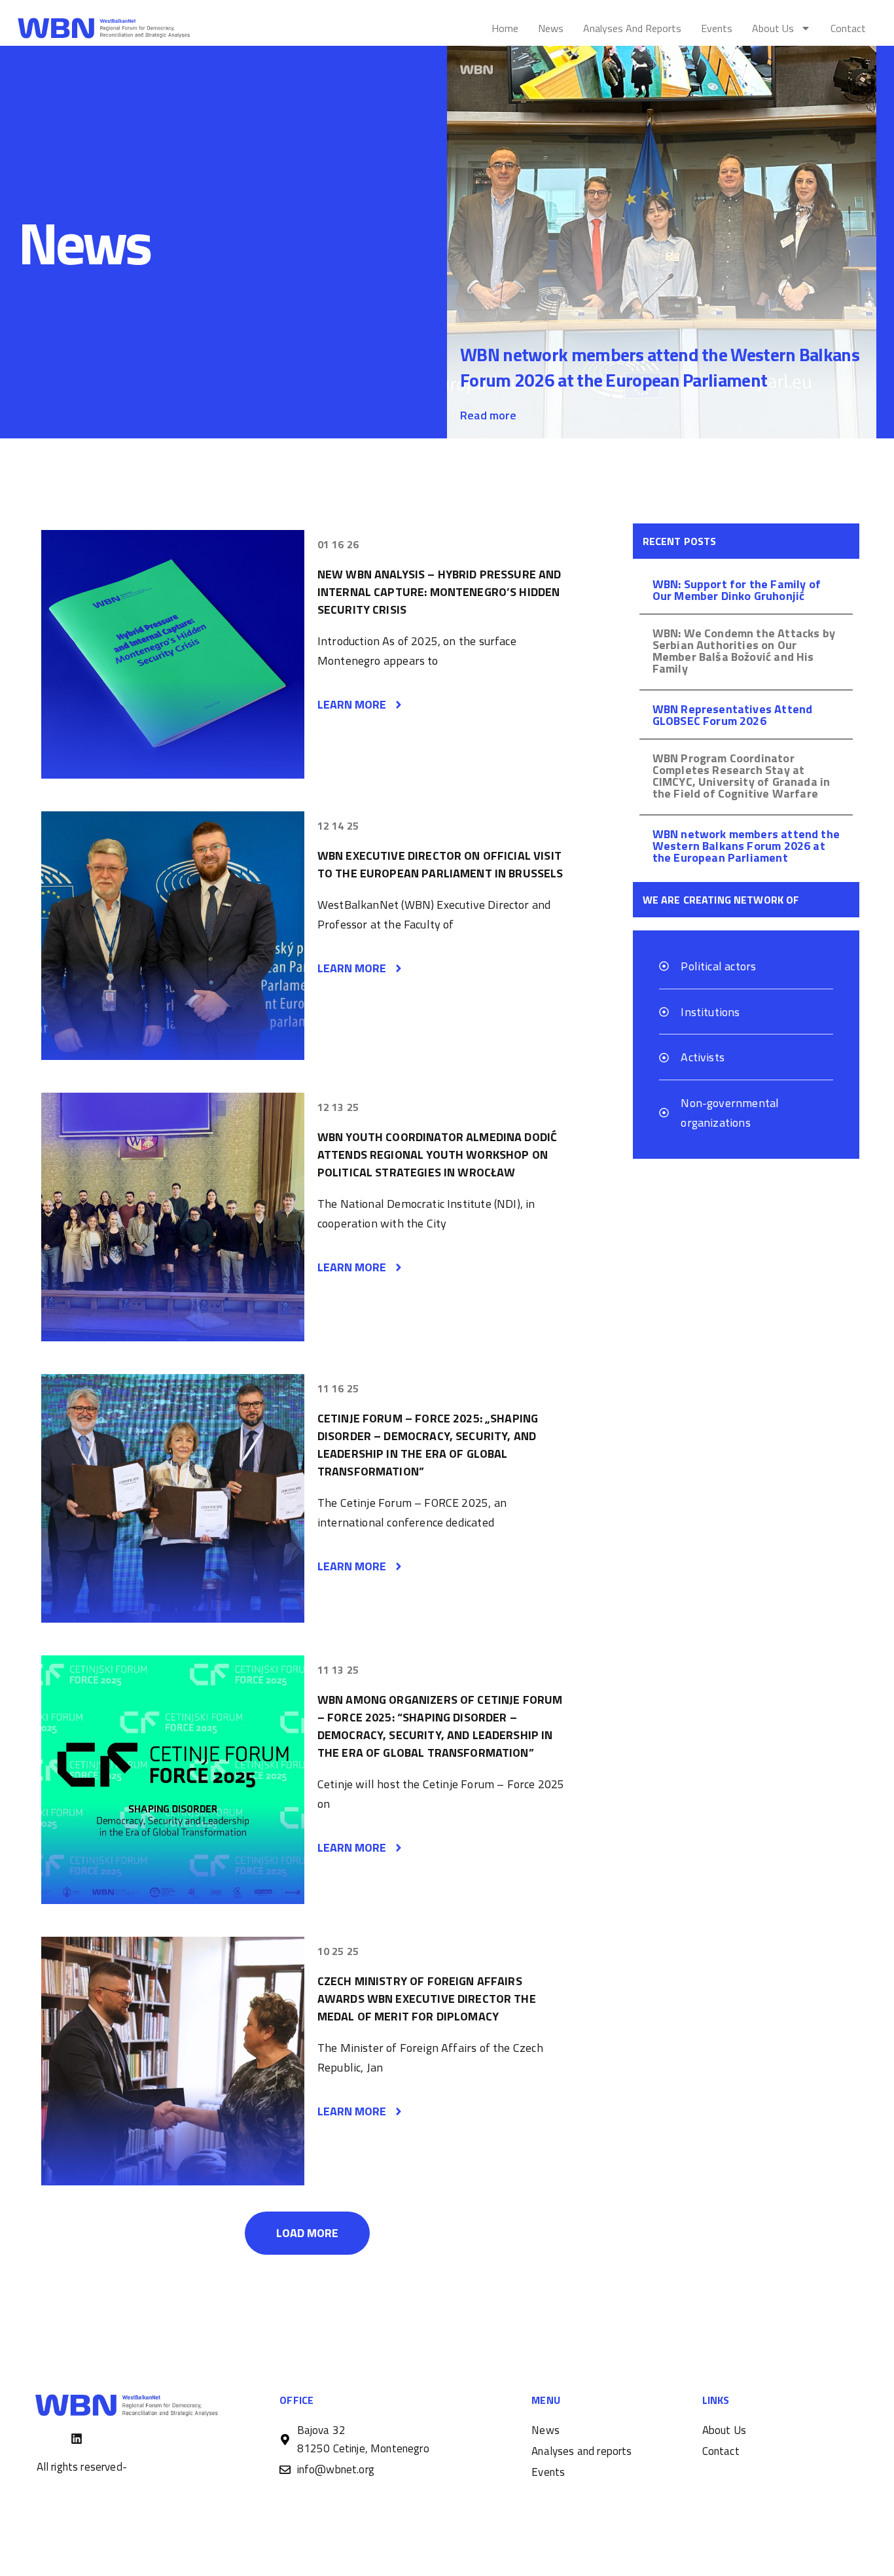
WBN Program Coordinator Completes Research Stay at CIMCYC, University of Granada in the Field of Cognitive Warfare (742, 776)
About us (773, 28)
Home (505, 28)
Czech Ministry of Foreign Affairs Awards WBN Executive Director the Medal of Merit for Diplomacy (427, 1999)
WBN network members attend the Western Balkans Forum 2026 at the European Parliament (660, 367)
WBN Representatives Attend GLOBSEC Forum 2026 (733, 715)
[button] (307, 2233)
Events (717, 28)
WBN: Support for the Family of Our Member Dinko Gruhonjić (737, 590)
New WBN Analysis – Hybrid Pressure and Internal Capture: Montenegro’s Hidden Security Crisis (439, 592)
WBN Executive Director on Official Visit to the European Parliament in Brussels (440, 864)
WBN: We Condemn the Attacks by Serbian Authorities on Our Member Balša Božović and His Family (744, 651)
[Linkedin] (77, 2439)
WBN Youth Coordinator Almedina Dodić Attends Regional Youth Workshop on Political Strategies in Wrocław (437, 1155)
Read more (489, 415)
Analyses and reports (632, 28)
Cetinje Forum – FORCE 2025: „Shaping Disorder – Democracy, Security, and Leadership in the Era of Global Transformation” (428, 1445)
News (551, 28)
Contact (848, 28)
